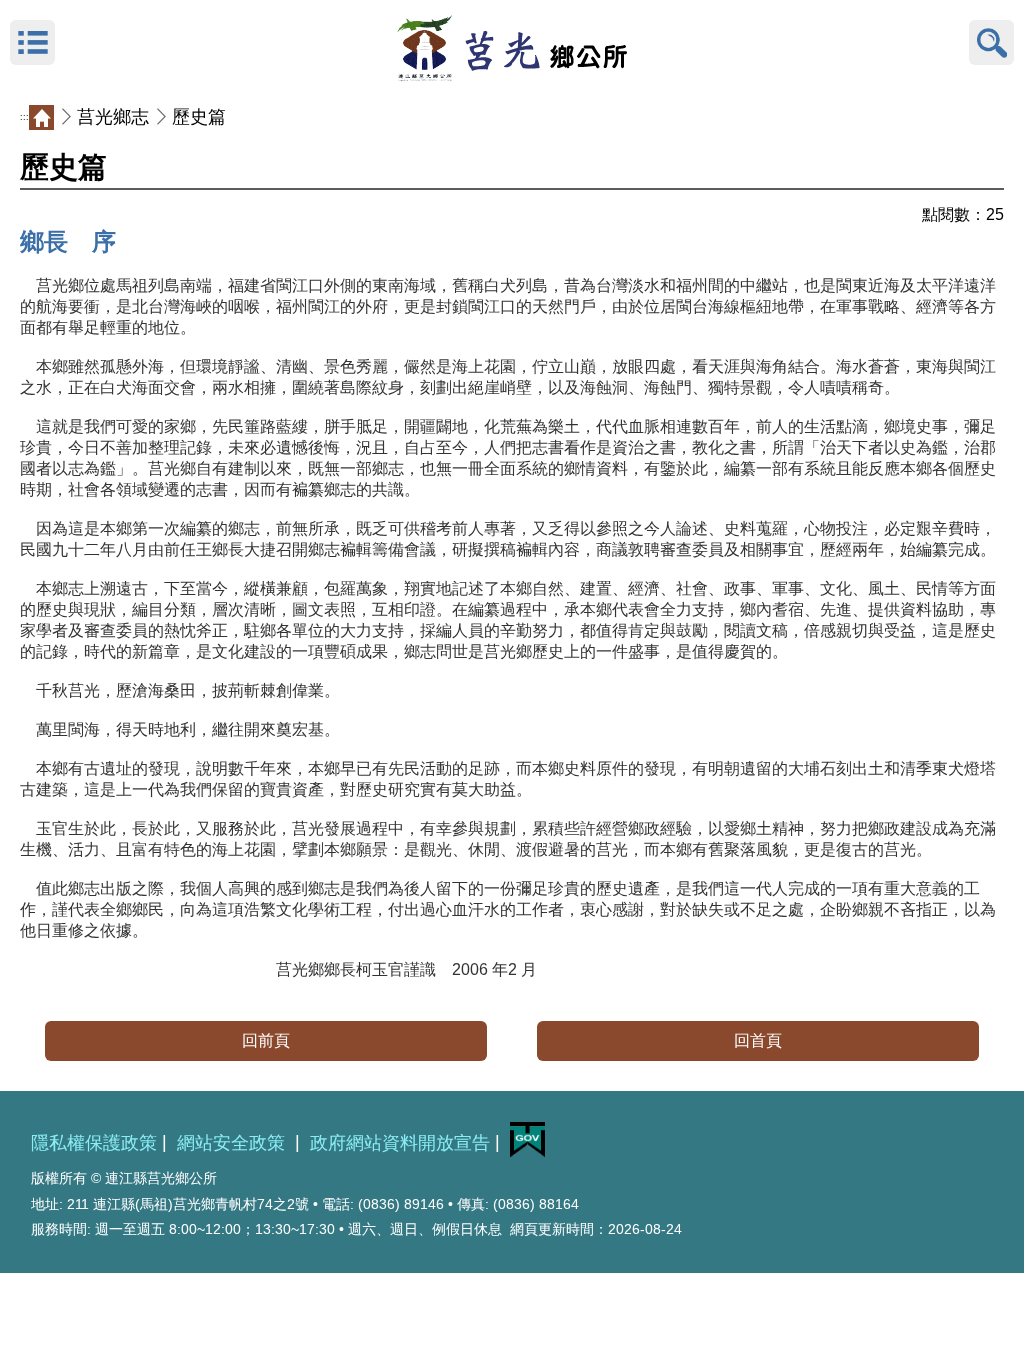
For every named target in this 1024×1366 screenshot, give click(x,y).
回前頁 (266, 1040)
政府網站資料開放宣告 (400, 1143)
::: (24, 117)
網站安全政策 (233, 1143)
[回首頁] (512, 43)
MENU (32, 42)
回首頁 (758, 1040)
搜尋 (991, 42)
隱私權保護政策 (94, 1143)
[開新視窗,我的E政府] (527, 1152)
